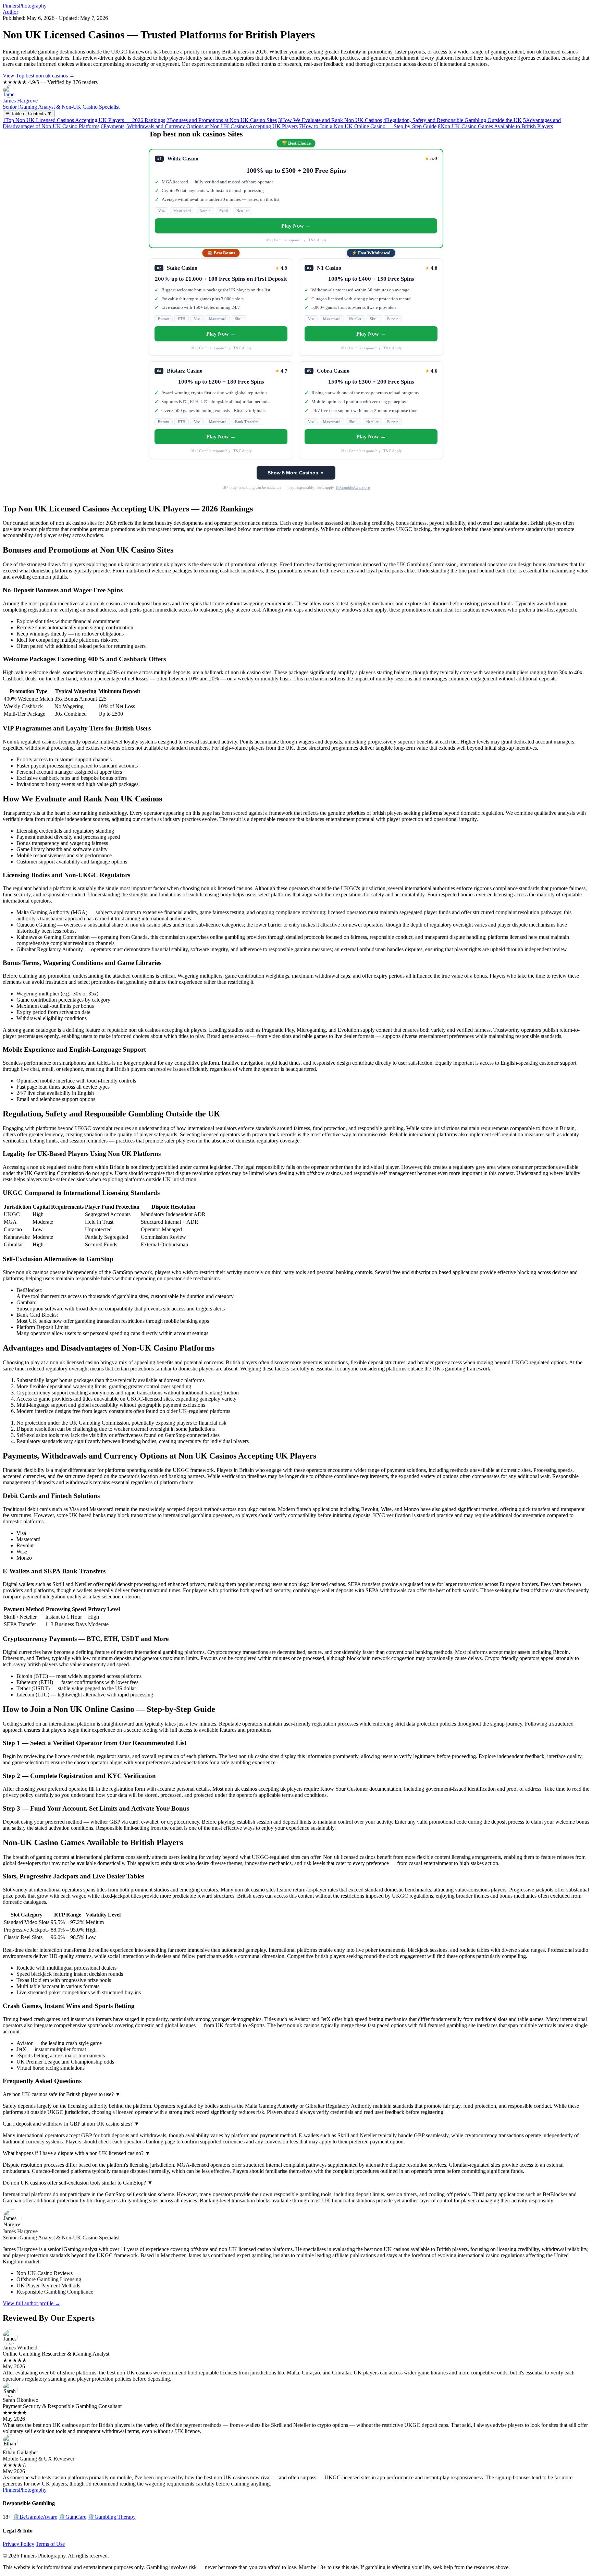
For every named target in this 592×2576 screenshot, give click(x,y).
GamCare (72, 2517)
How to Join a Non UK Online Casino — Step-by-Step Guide (368, 126)
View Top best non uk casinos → (39, 76)
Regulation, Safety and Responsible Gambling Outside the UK (453, 120)
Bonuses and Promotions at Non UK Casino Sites (222, 120)
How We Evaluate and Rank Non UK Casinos (330, 120)
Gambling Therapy (112, 2517)
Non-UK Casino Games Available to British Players (495, 126)
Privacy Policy (18, 2544)
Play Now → (296, 226)
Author (10, 12)
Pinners (25, 6)
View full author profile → (32, 2303)
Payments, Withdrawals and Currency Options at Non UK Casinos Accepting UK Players (199, 126)
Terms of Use (50, 2544)
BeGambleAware (35, 2517)
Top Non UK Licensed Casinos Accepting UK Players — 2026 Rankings (84, 120)
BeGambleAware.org (353, 487)
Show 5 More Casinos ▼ (296, 473)
